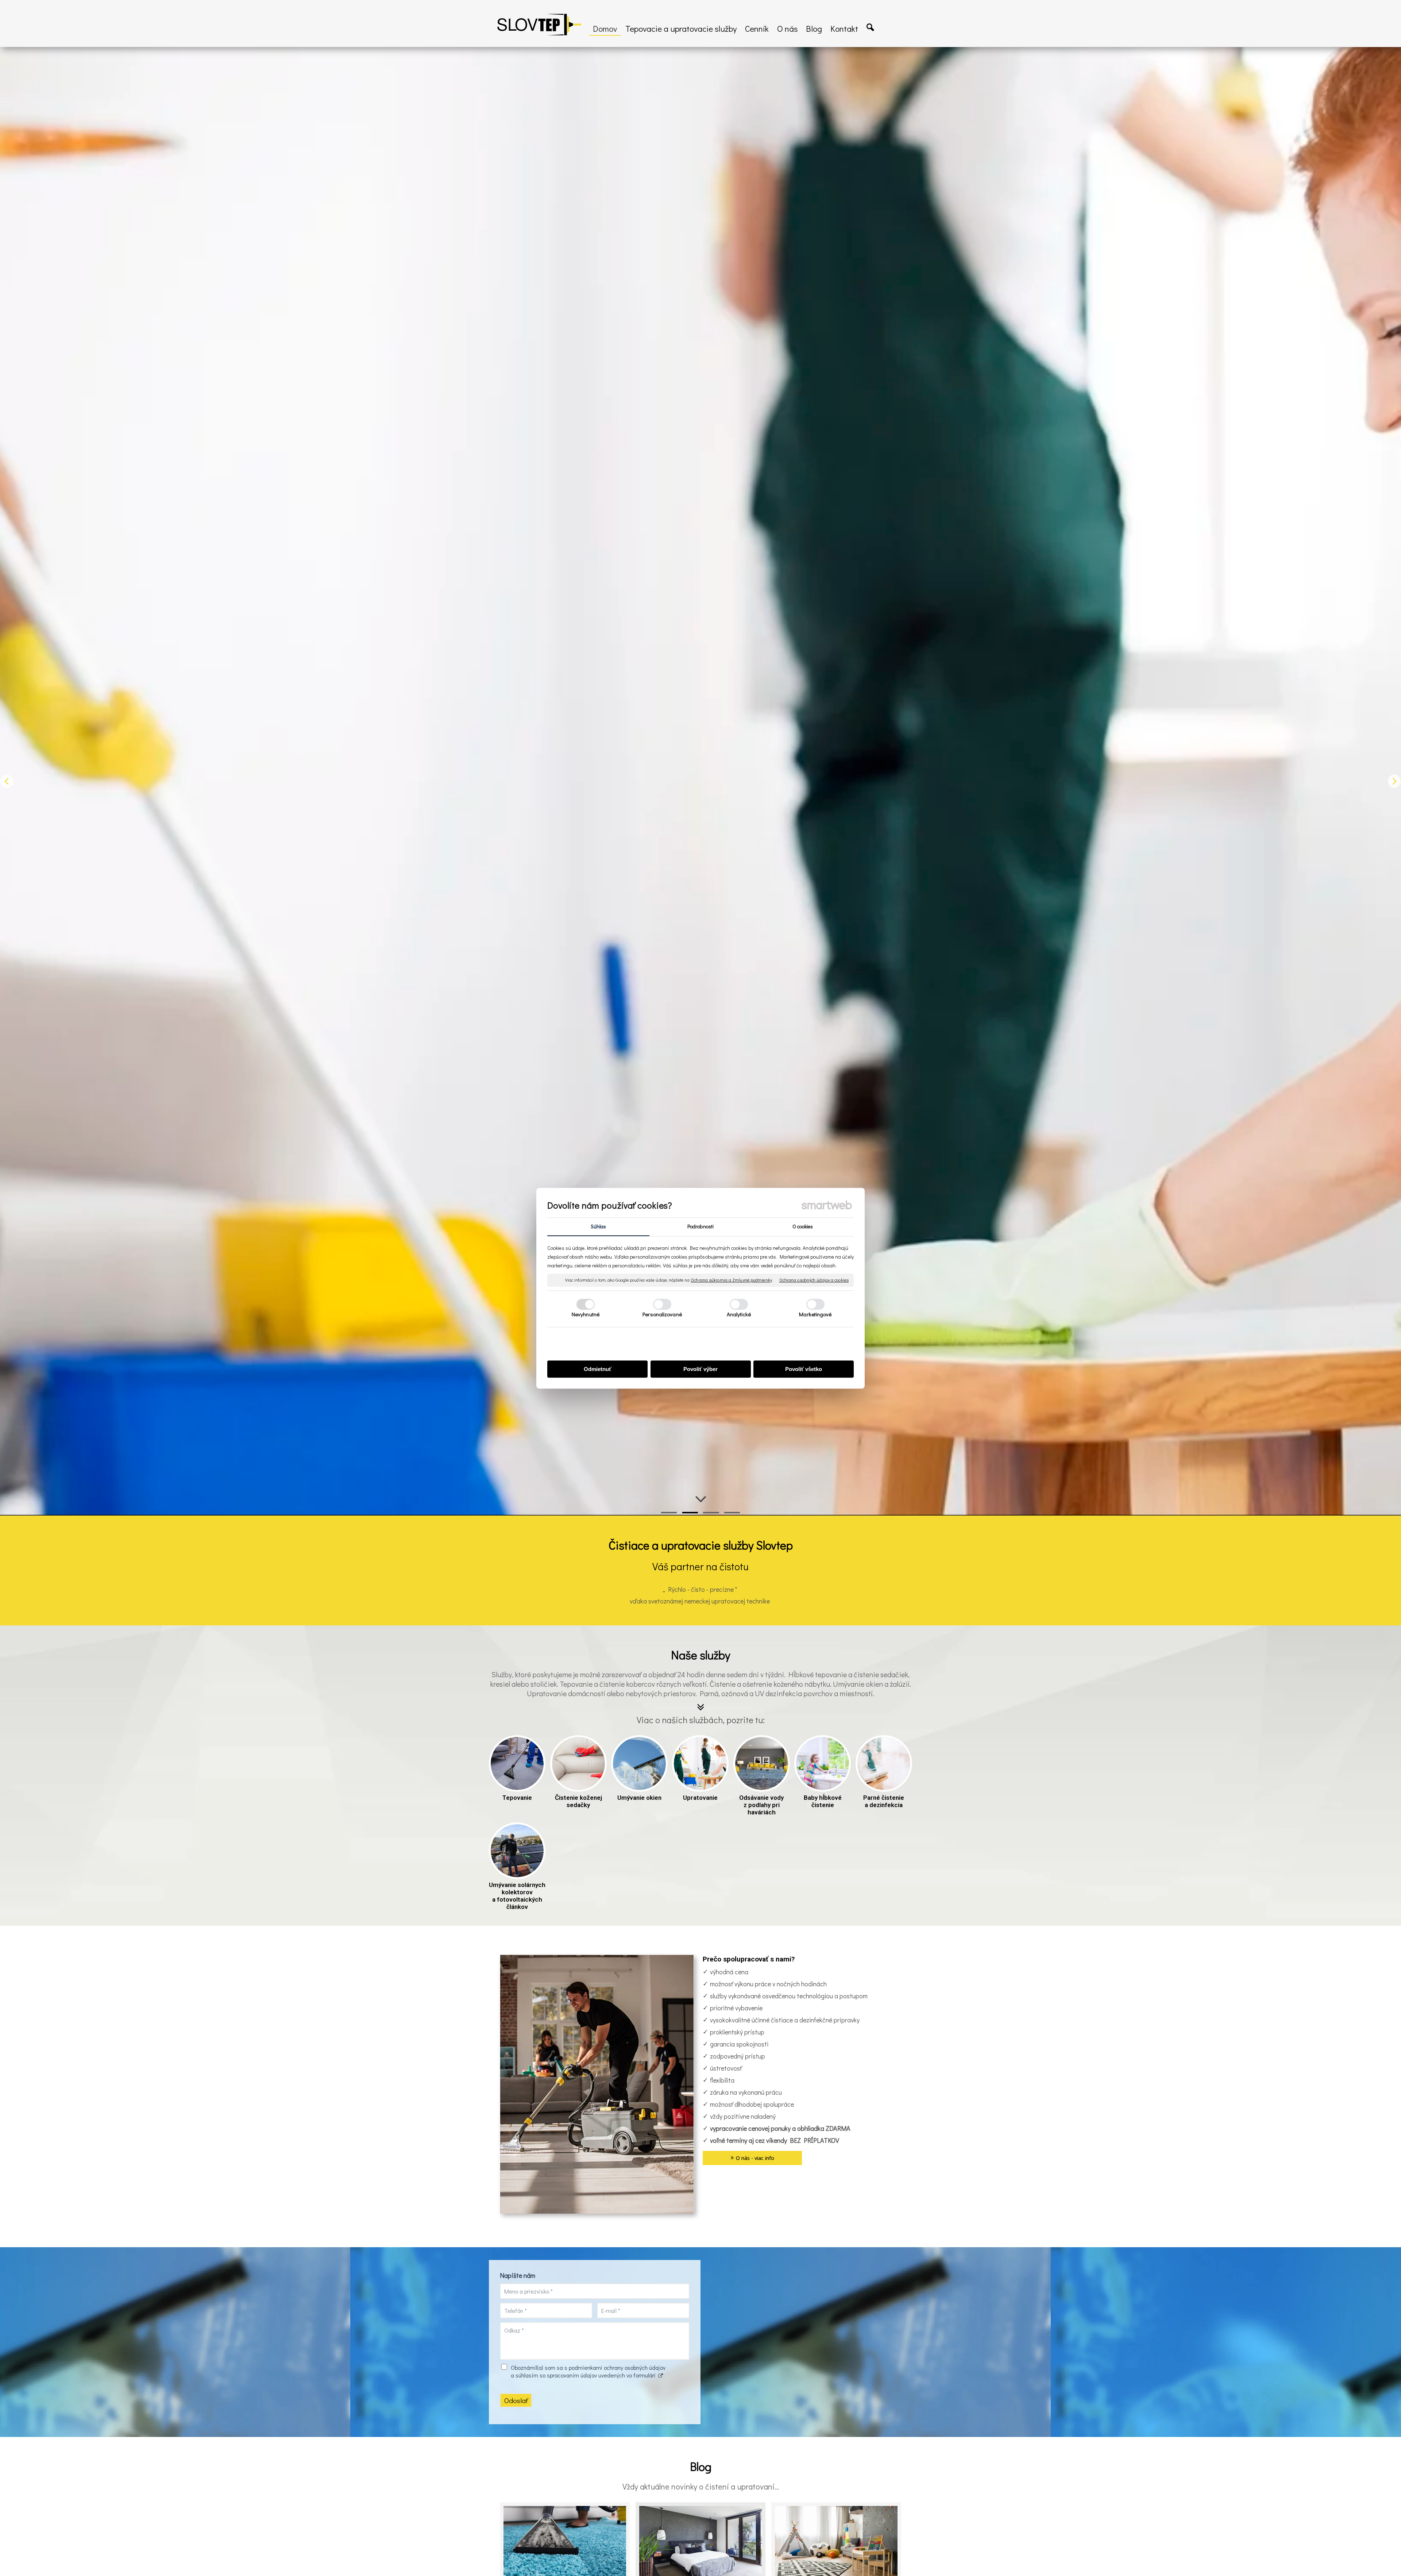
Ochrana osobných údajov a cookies (814, 1280)
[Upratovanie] (700, 1763)
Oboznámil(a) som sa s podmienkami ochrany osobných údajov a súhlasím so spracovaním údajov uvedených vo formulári (588, 2371)
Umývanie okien (639, 1798)
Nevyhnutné (586, 1314)
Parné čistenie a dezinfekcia (884, 1801)
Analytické (739, 1314)
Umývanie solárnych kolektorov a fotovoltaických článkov (518, 1896)
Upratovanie (700, 1798)
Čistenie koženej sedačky (579, 1801)
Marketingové (815, 1314)
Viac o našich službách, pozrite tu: (701, 1720)
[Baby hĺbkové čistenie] (823, 1763)
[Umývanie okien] (639, 1763)
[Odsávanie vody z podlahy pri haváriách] (762, 1763)
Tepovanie (517, 1798)
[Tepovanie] (517, 1763)
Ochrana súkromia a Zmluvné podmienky (731, 1280)
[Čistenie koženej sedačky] (578, 1763)
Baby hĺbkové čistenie (823, 1801)
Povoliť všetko (804, 1369)
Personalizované (662, 1314)
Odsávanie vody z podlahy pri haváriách (762, 1805)
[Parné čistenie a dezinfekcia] (884, 1763)
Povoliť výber (700, 1369)
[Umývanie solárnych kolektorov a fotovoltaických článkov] (517, 1851)
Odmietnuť (598, 1369)
